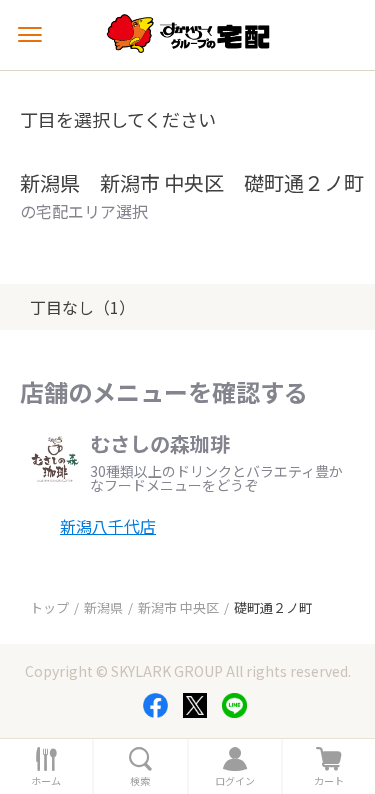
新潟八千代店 (108, 526)
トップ (49, 607)
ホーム (46, 781)
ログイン (235, 781)
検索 (140, 781)
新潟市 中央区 (178, 607)
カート (329, 781)
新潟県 (103, 607)
